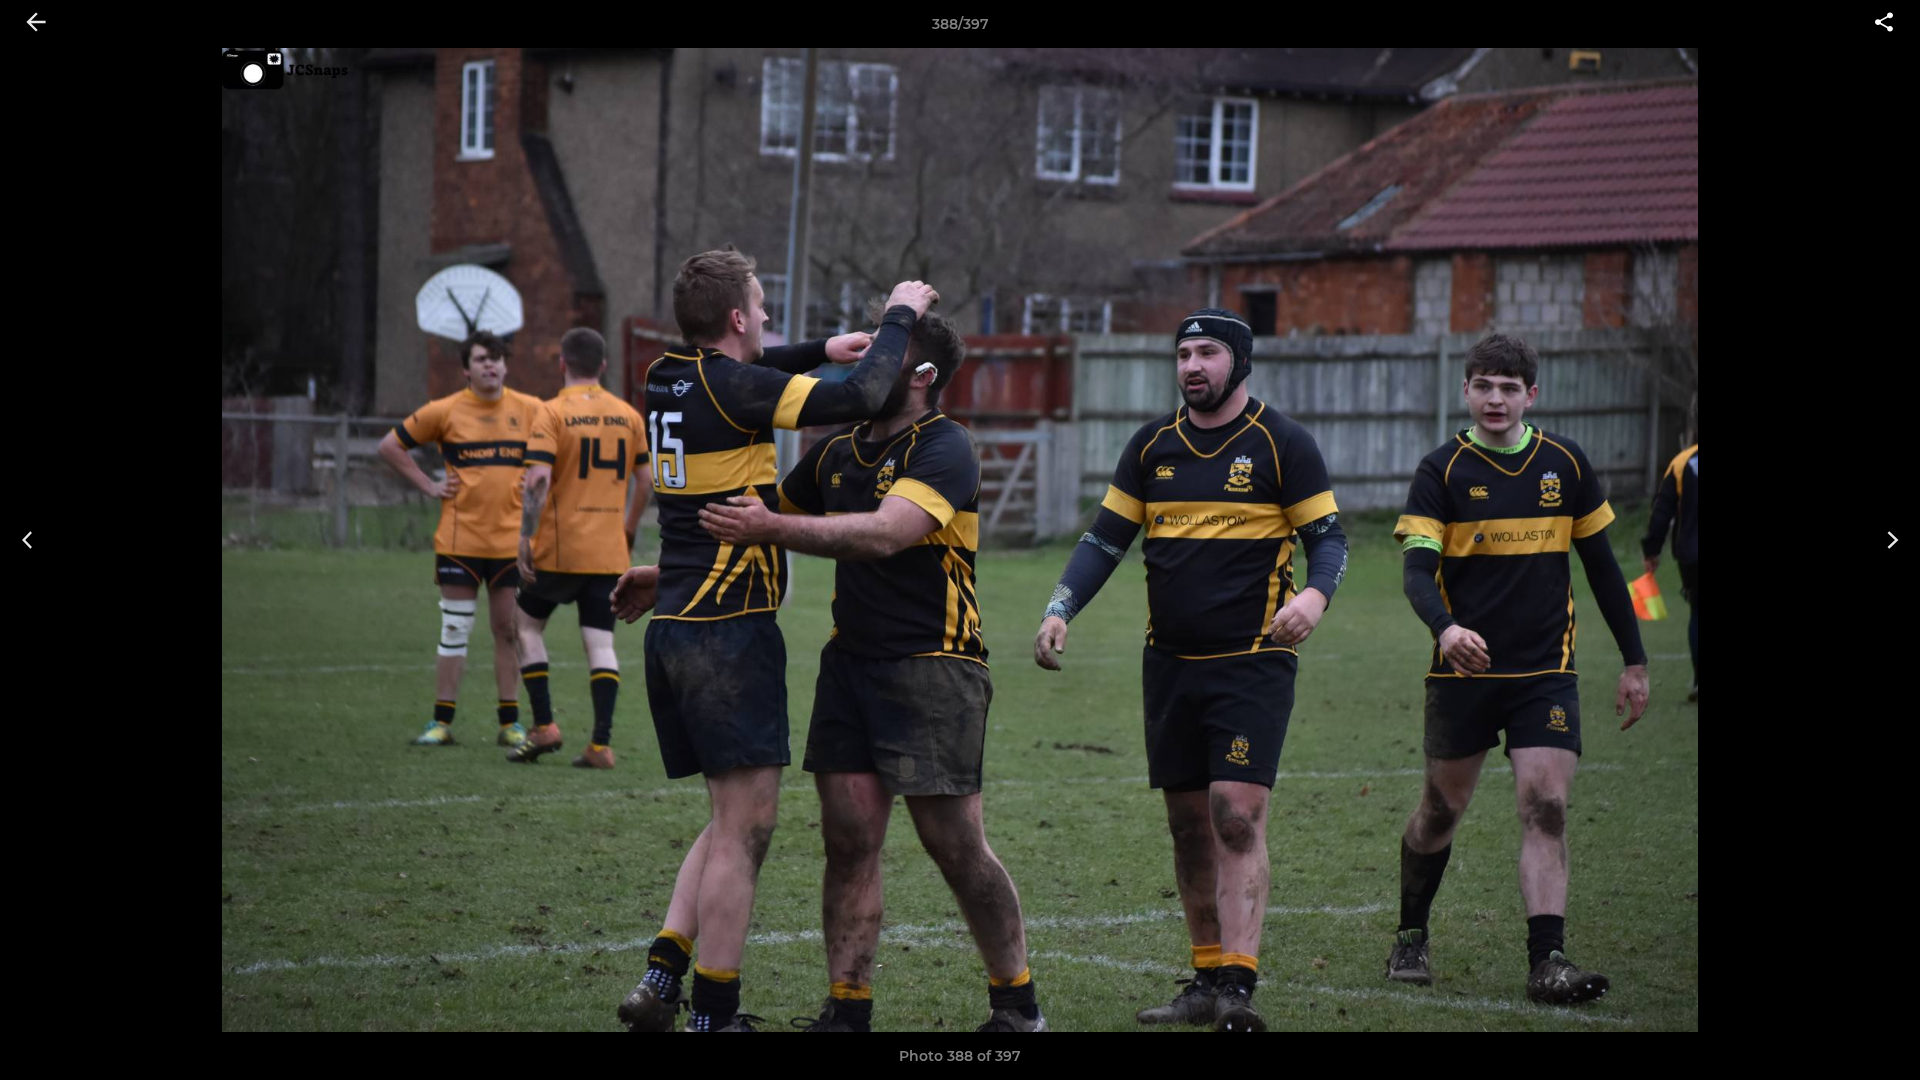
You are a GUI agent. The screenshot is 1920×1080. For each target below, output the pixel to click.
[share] (1884, 24)
